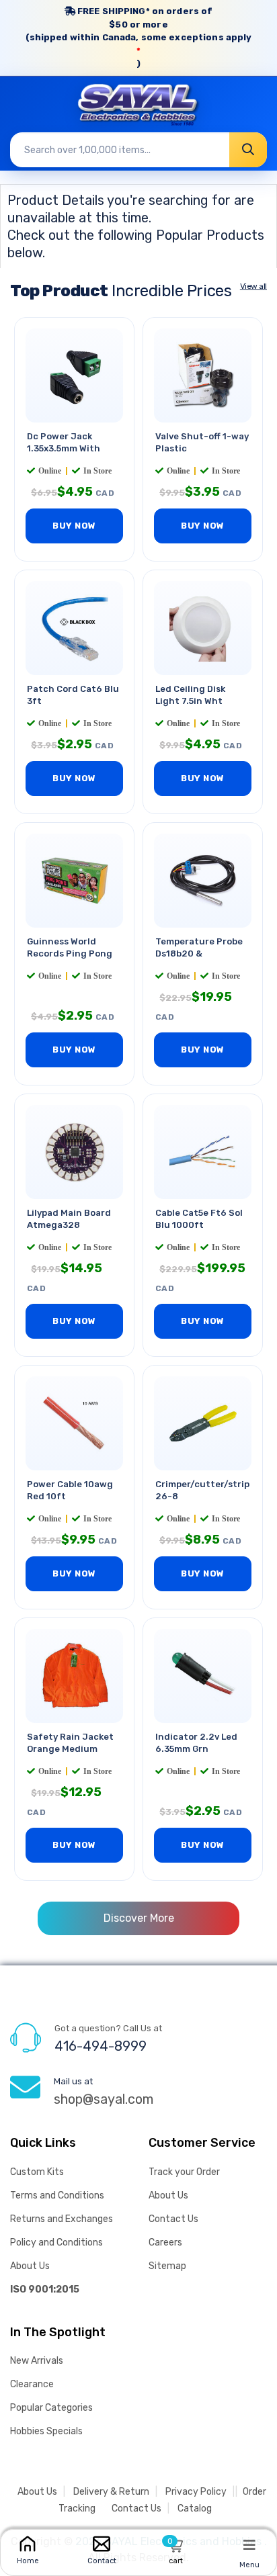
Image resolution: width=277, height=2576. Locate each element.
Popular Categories (51, 2408)
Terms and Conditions (57, 2195)
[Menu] (249, 2544)
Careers (165, 2242)
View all (253, 286)
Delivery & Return (111, 2492)
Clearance (32, 2384)
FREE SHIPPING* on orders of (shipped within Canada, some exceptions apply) (139, 37)
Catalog (195, 2508)
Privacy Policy (196, 2492)
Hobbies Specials (46, 2431)
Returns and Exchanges (62, 2219)
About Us (30, 2266)
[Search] (248, 150)
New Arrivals (37, 2361)
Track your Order (184, 2172)
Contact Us (173, 2219)
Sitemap (167, 2266)
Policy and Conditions (56, 2242)
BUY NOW (74, 526)
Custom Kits (37, 2172)
